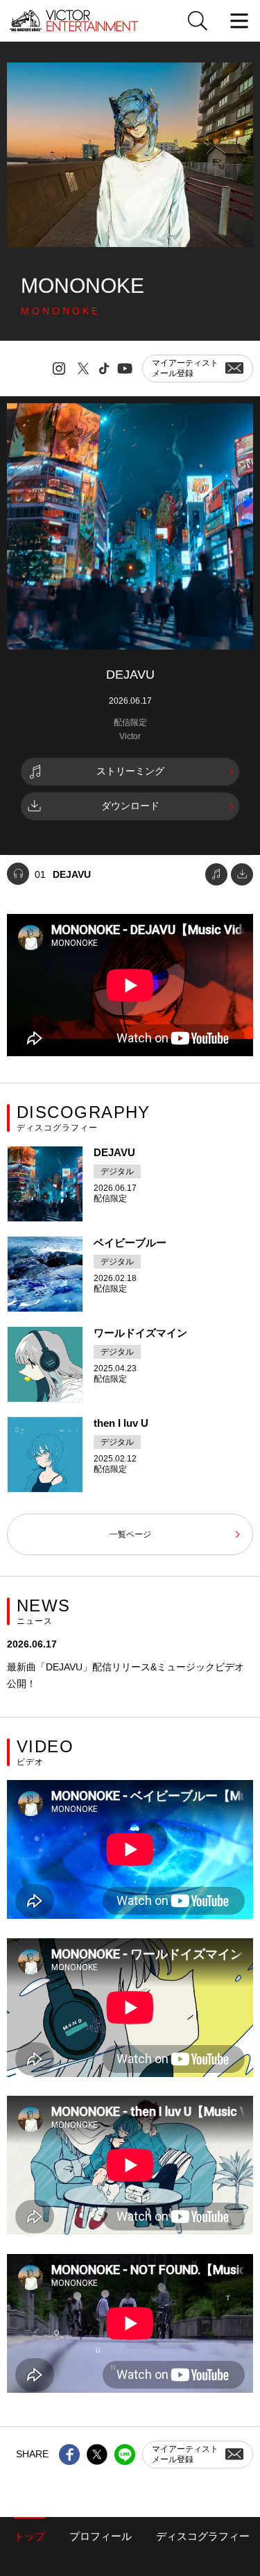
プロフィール (101, 2536)
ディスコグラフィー (203, 2536)
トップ (29, 2536)
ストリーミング (130, 771)
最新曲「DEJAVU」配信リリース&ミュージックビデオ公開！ (125, 1675)
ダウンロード (130, 806)
